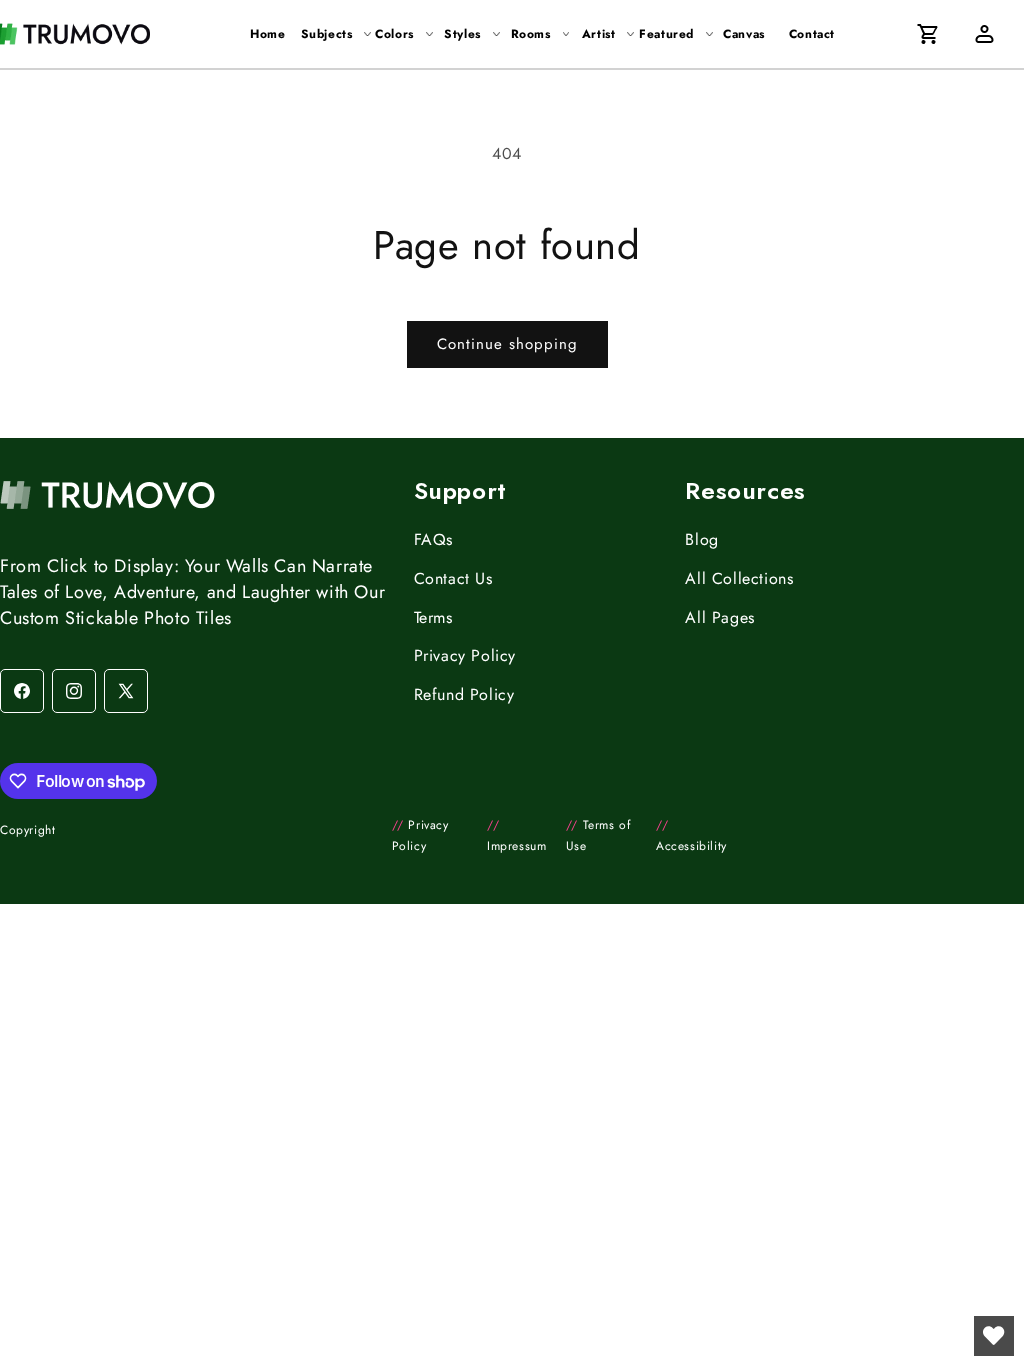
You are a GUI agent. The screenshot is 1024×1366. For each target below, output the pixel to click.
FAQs (433, 539)
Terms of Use (598, 836)
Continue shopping (507, 344)
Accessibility (691, 836)
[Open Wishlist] (994, 1336)
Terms (433, 617)
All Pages (719, 617)
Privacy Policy (465, 655)
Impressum (516, 836)
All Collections (739, 578)
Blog (701, 539)
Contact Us (453, 578)
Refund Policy (464, 694)
